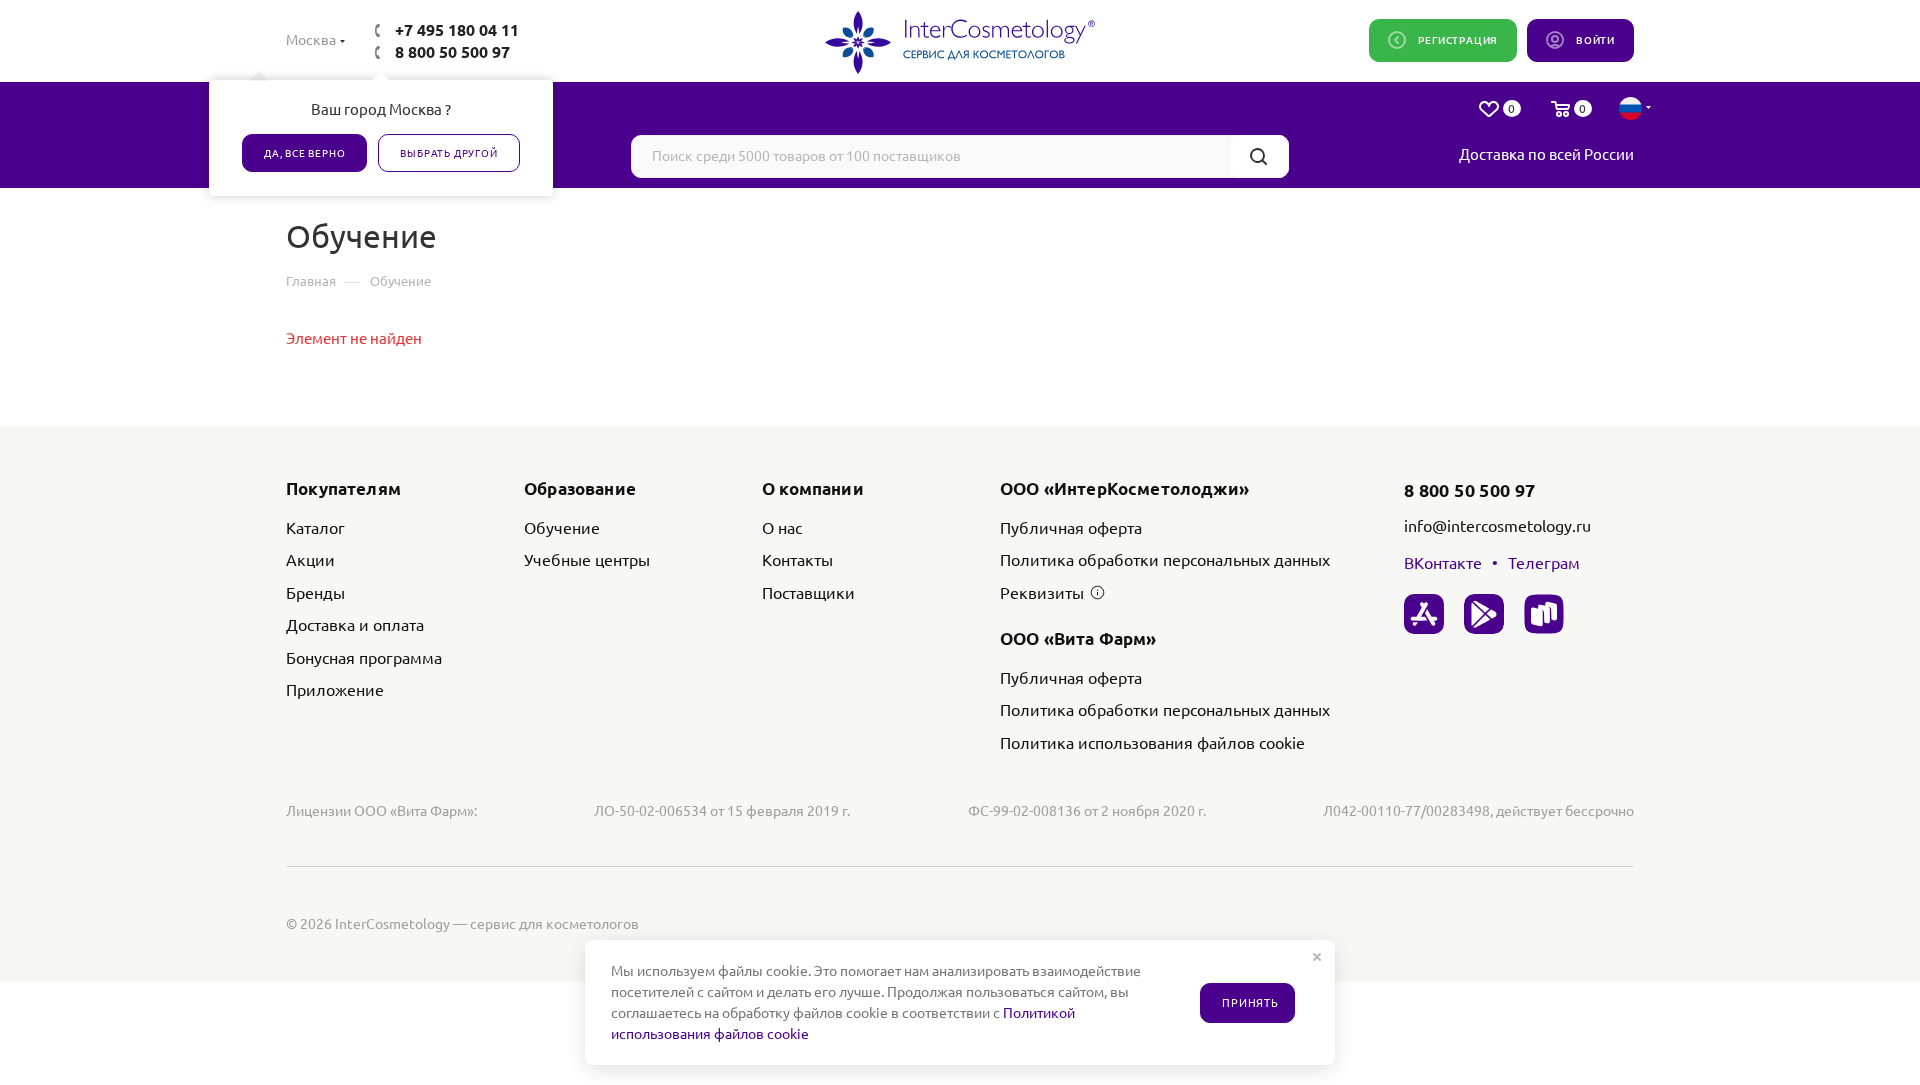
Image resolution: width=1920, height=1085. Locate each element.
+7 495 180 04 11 (457, 30)
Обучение (562, 528)
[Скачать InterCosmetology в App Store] (1424, 614)
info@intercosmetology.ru (1497, 526)
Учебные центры (587, 560)
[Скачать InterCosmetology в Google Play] (1484, 614)
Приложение (335, 690)
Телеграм (1544, 563)
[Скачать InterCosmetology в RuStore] (1544, 614)
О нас (782, 528)
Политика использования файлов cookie (1152, 743)
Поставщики (808, 593)
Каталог (315, 528)
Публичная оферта (1071, 528)
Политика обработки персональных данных (1165, 560)
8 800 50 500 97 (452, 52)
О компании (813, 488)
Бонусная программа (364, 658)
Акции (310, 560)
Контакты (797, 560)
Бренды (315, 593)
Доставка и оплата (355, 625)
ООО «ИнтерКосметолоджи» (1124, 488)
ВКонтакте (1443, 563)
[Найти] (1258, 156)
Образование (580, 488)
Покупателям (343, 488)
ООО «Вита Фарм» (1078, 638)
